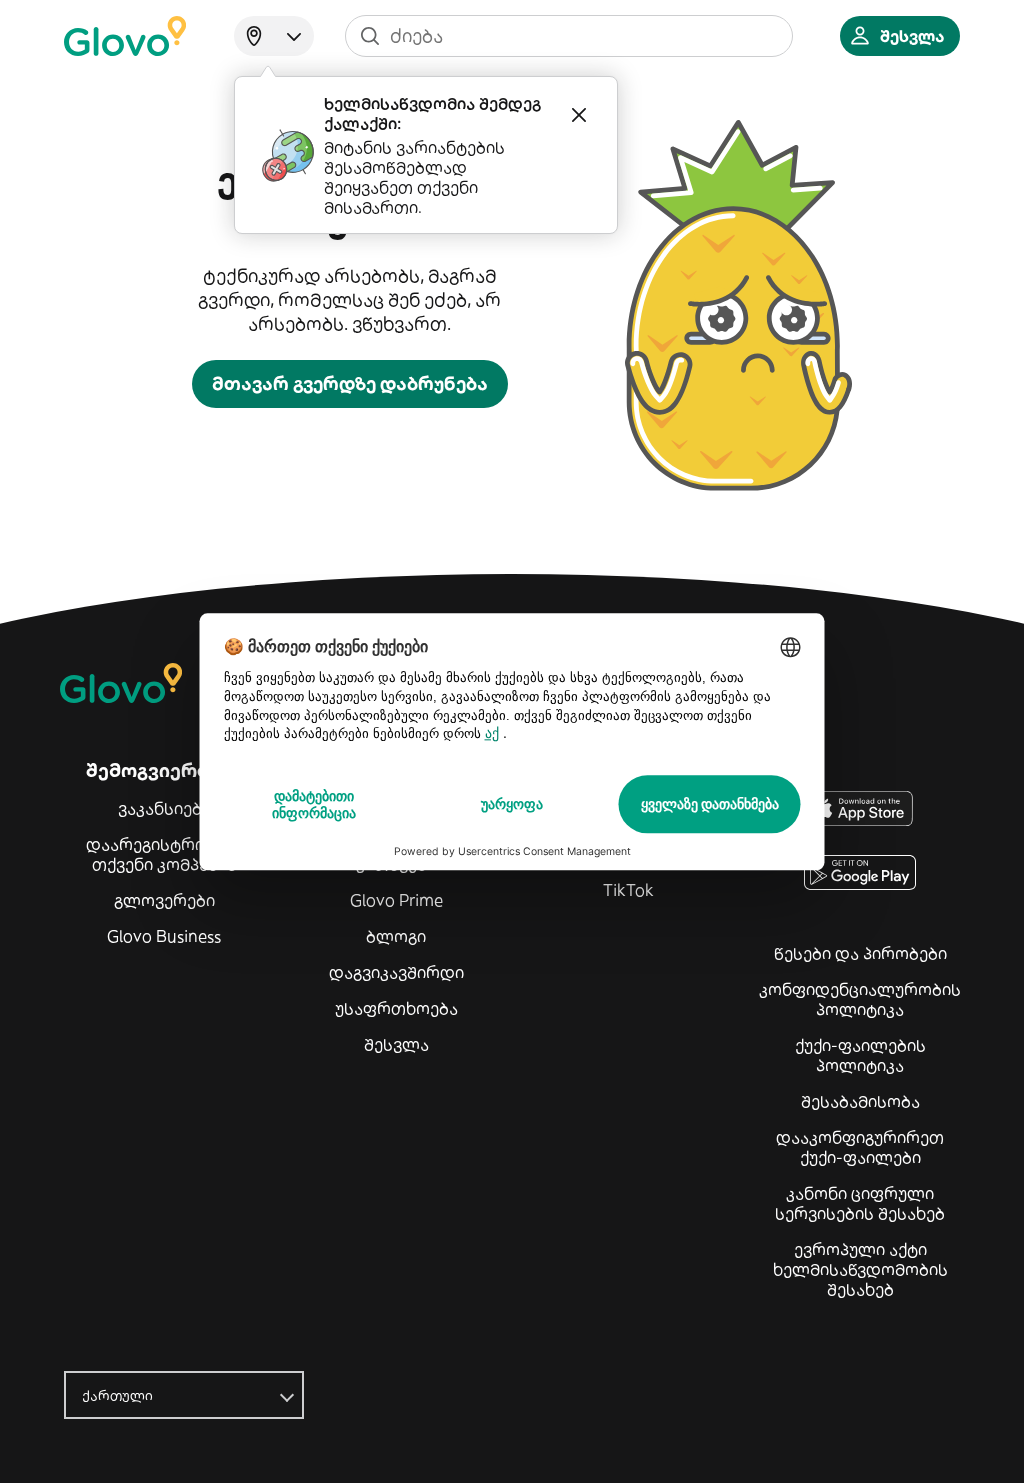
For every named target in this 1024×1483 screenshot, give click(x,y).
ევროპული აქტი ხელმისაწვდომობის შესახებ (860, 1269)
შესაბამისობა (860, 1101)
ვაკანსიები (164, 808)
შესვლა (396, 1044)
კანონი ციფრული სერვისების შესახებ (860, 1203)
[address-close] (579, 115)
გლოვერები (164, 900)
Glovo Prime (396, 900)
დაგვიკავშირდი (396, 972)
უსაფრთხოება (396, 1008)
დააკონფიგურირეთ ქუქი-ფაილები (860, 1147)
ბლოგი (396, 936)
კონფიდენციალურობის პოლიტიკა (860, 999)
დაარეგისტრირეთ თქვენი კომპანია (164, 854)
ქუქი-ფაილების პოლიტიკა (860, 1055)
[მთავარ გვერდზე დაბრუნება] (125, 36)
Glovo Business (164, 936)
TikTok (628, 890)
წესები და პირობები (860, 953)
